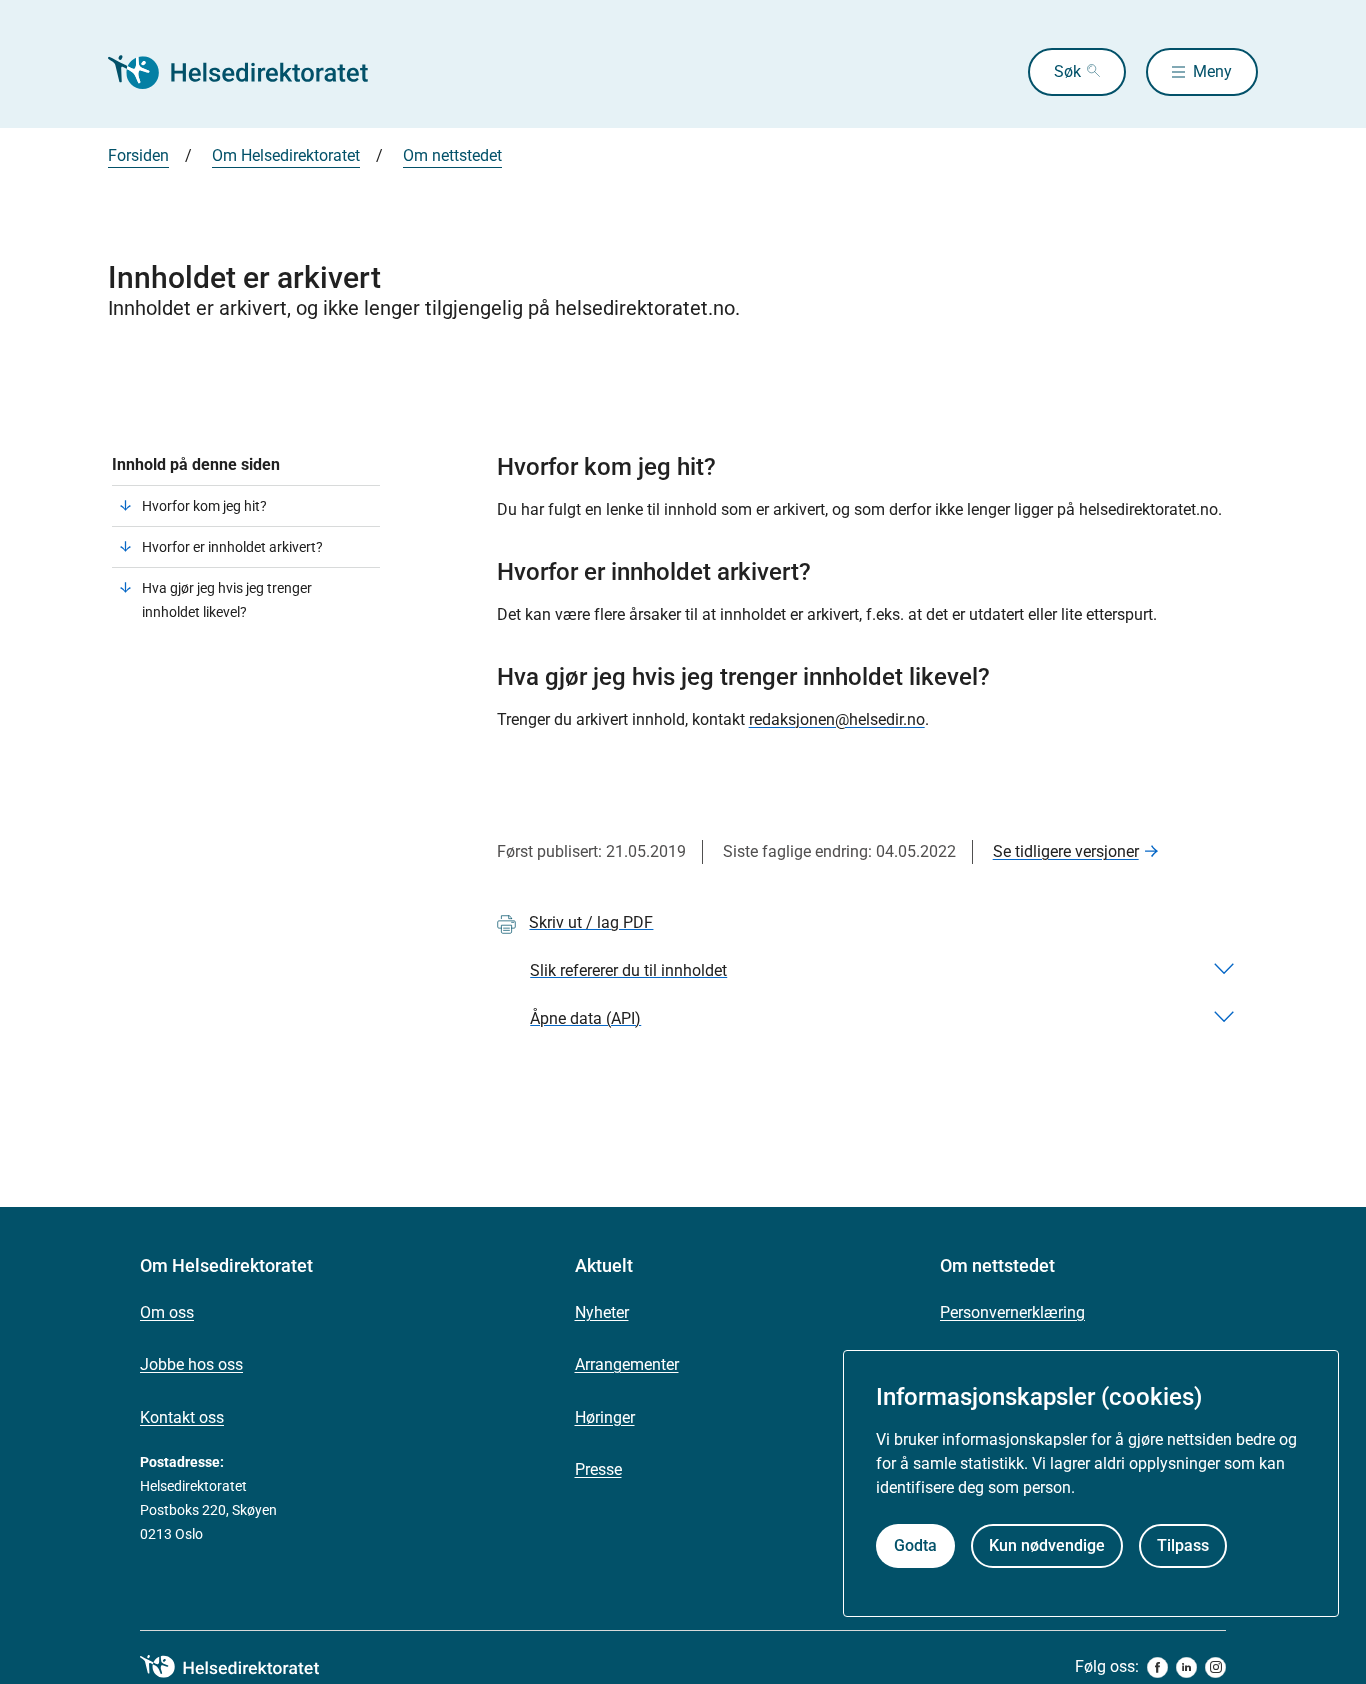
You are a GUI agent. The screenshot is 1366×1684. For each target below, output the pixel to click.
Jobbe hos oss (191, 1364)
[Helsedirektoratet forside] (252, 72)
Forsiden (138, 155)
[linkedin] (1186, 1667)
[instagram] (1215, 1667)
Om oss (167, 1312)
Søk (1067, 71)
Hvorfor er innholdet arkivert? (232, 547)
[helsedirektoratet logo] (244, 1667)
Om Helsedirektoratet (286, 155)
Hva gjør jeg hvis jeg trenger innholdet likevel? (227, 600)
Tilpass (1183, 1545)
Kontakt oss (182, 1417)
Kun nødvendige (1047, 1545)
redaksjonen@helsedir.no (837, 719)
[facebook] (1157, 1667)
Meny (1212, 71)
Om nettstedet (452, 155)
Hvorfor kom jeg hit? (204, 506)
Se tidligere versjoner (1066, 851)
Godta (915, 1545)
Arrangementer (627, 1364)
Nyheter (602, 1312)
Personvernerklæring (1012, 1312)
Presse (598, 1469)
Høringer (605, 1417)
